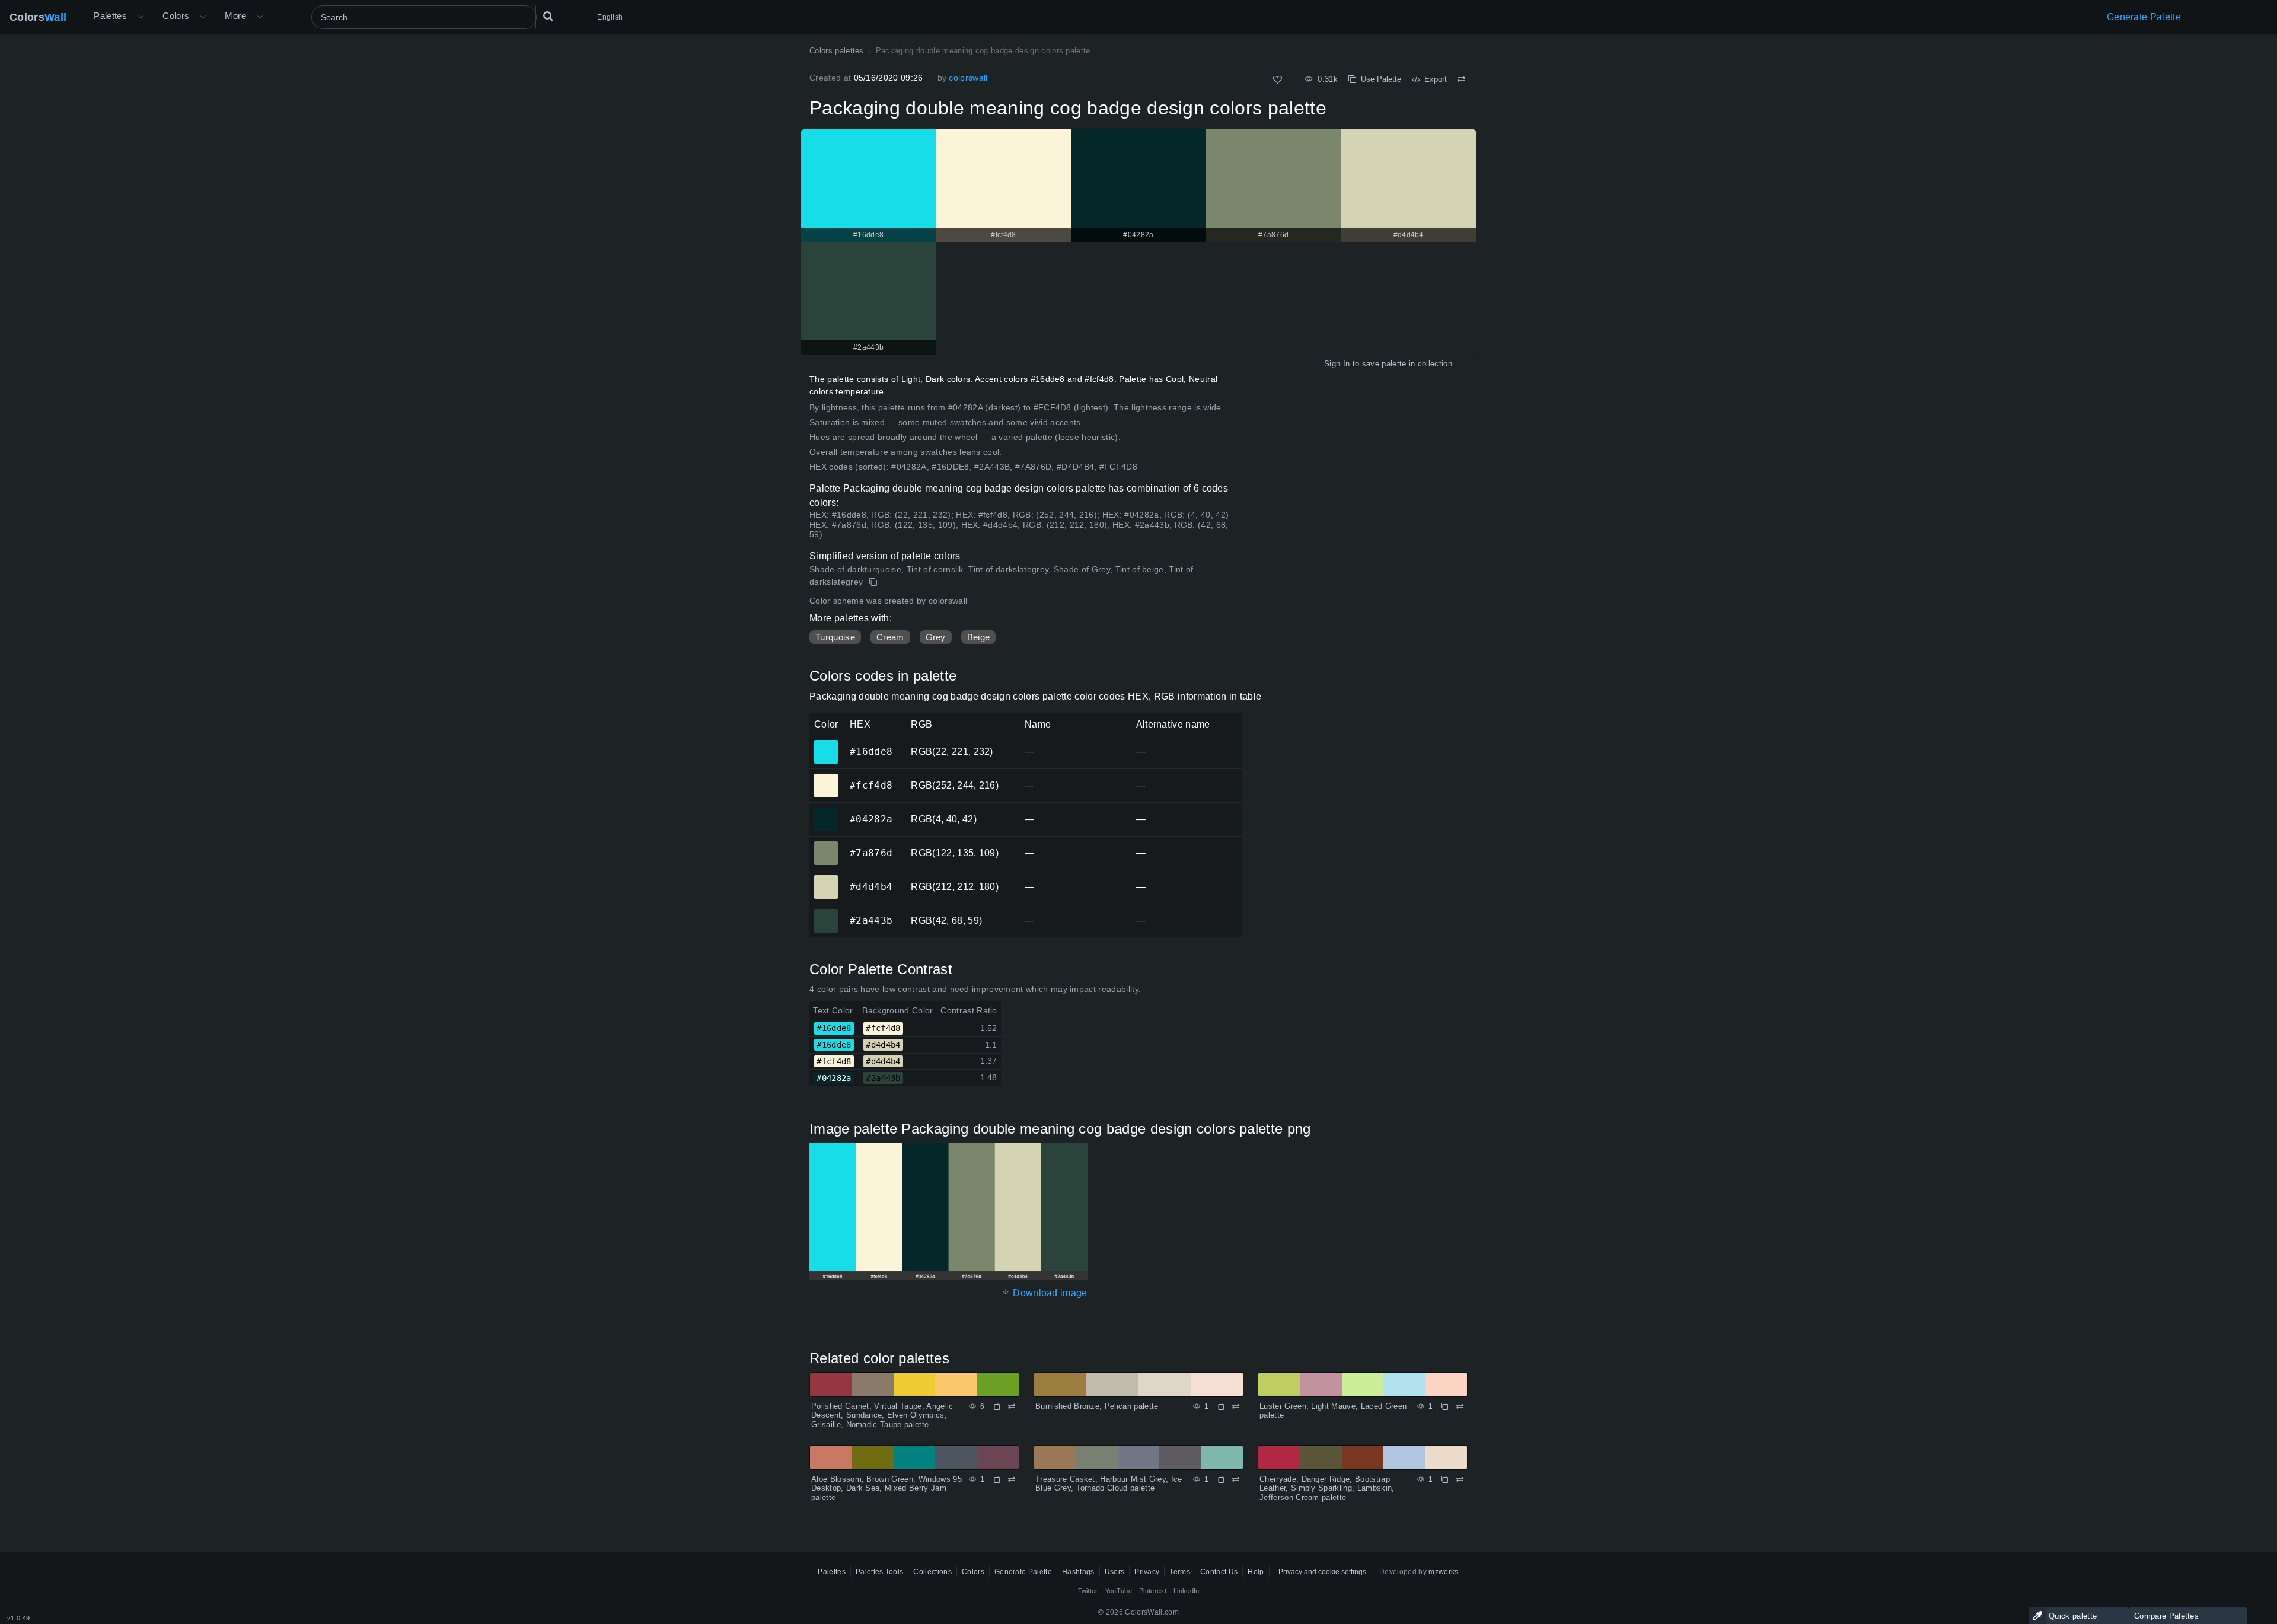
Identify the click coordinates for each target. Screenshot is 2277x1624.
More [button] (235, 16)
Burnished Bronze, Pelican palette (1097, 1406)
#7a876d (826, 845)
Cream (890, 637)
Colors (38, 17)
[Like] (1278, 80)
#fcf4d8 (826, 777)
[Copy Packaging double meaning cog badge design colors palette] (874, 582)
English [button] (610, 17)
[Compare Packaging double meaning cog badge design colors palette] (1461, 79)
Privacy (1147, 1572)
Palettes (110, 16)
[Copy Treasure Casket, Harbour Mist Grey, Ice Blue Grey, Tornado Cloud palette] (1220, 1479)
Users (1115, 1572)
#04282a (826, 811)
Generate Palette (2144, 17)
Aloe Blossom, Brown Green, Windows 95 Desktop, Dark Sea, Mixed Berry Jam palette (886, 1488)
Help (1256, 1572)
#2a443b (826, 912)
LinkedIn (1187, 1591)
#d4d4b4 (826, 879)
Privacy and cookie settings (1322, 1572)
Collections (932, 1572)
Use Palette (1379, 79)
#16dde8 (826, 744)
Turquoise (835, 637)
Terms (1180, 1572)
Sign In (1337, 364)
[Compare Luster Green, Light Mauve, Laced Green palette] (1460, 1406)
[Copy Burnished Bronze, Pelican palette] (1220, 1406)
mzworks (1443, 1572)
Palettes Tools (879, 1572)
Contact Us (1219, 1572)
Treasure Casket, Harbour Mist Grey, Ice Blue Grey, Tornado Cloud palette (1109, 1484)
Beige (979, 637)
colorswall (968, 78)
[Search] (548, 17)
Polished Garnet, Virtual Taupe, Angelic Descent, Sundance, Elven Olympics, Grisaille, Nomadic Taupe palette (882, 1415)
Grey (936, 637)
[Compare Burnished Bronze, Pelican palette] (1236, 1406)
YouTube (1119, 1591)
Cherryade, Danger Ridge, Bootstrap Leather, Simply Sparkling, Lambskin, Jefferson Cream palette (1327, 1488)
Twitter (1088, 1591)
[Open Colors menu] (203, 17)
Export (1433, 79)
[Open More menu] (141, 17)
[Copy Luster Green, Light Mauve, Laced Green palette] (1444, 1406)
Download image (1049, 1293)
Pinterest (1153, 1591)
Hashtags (1078, 1572)
